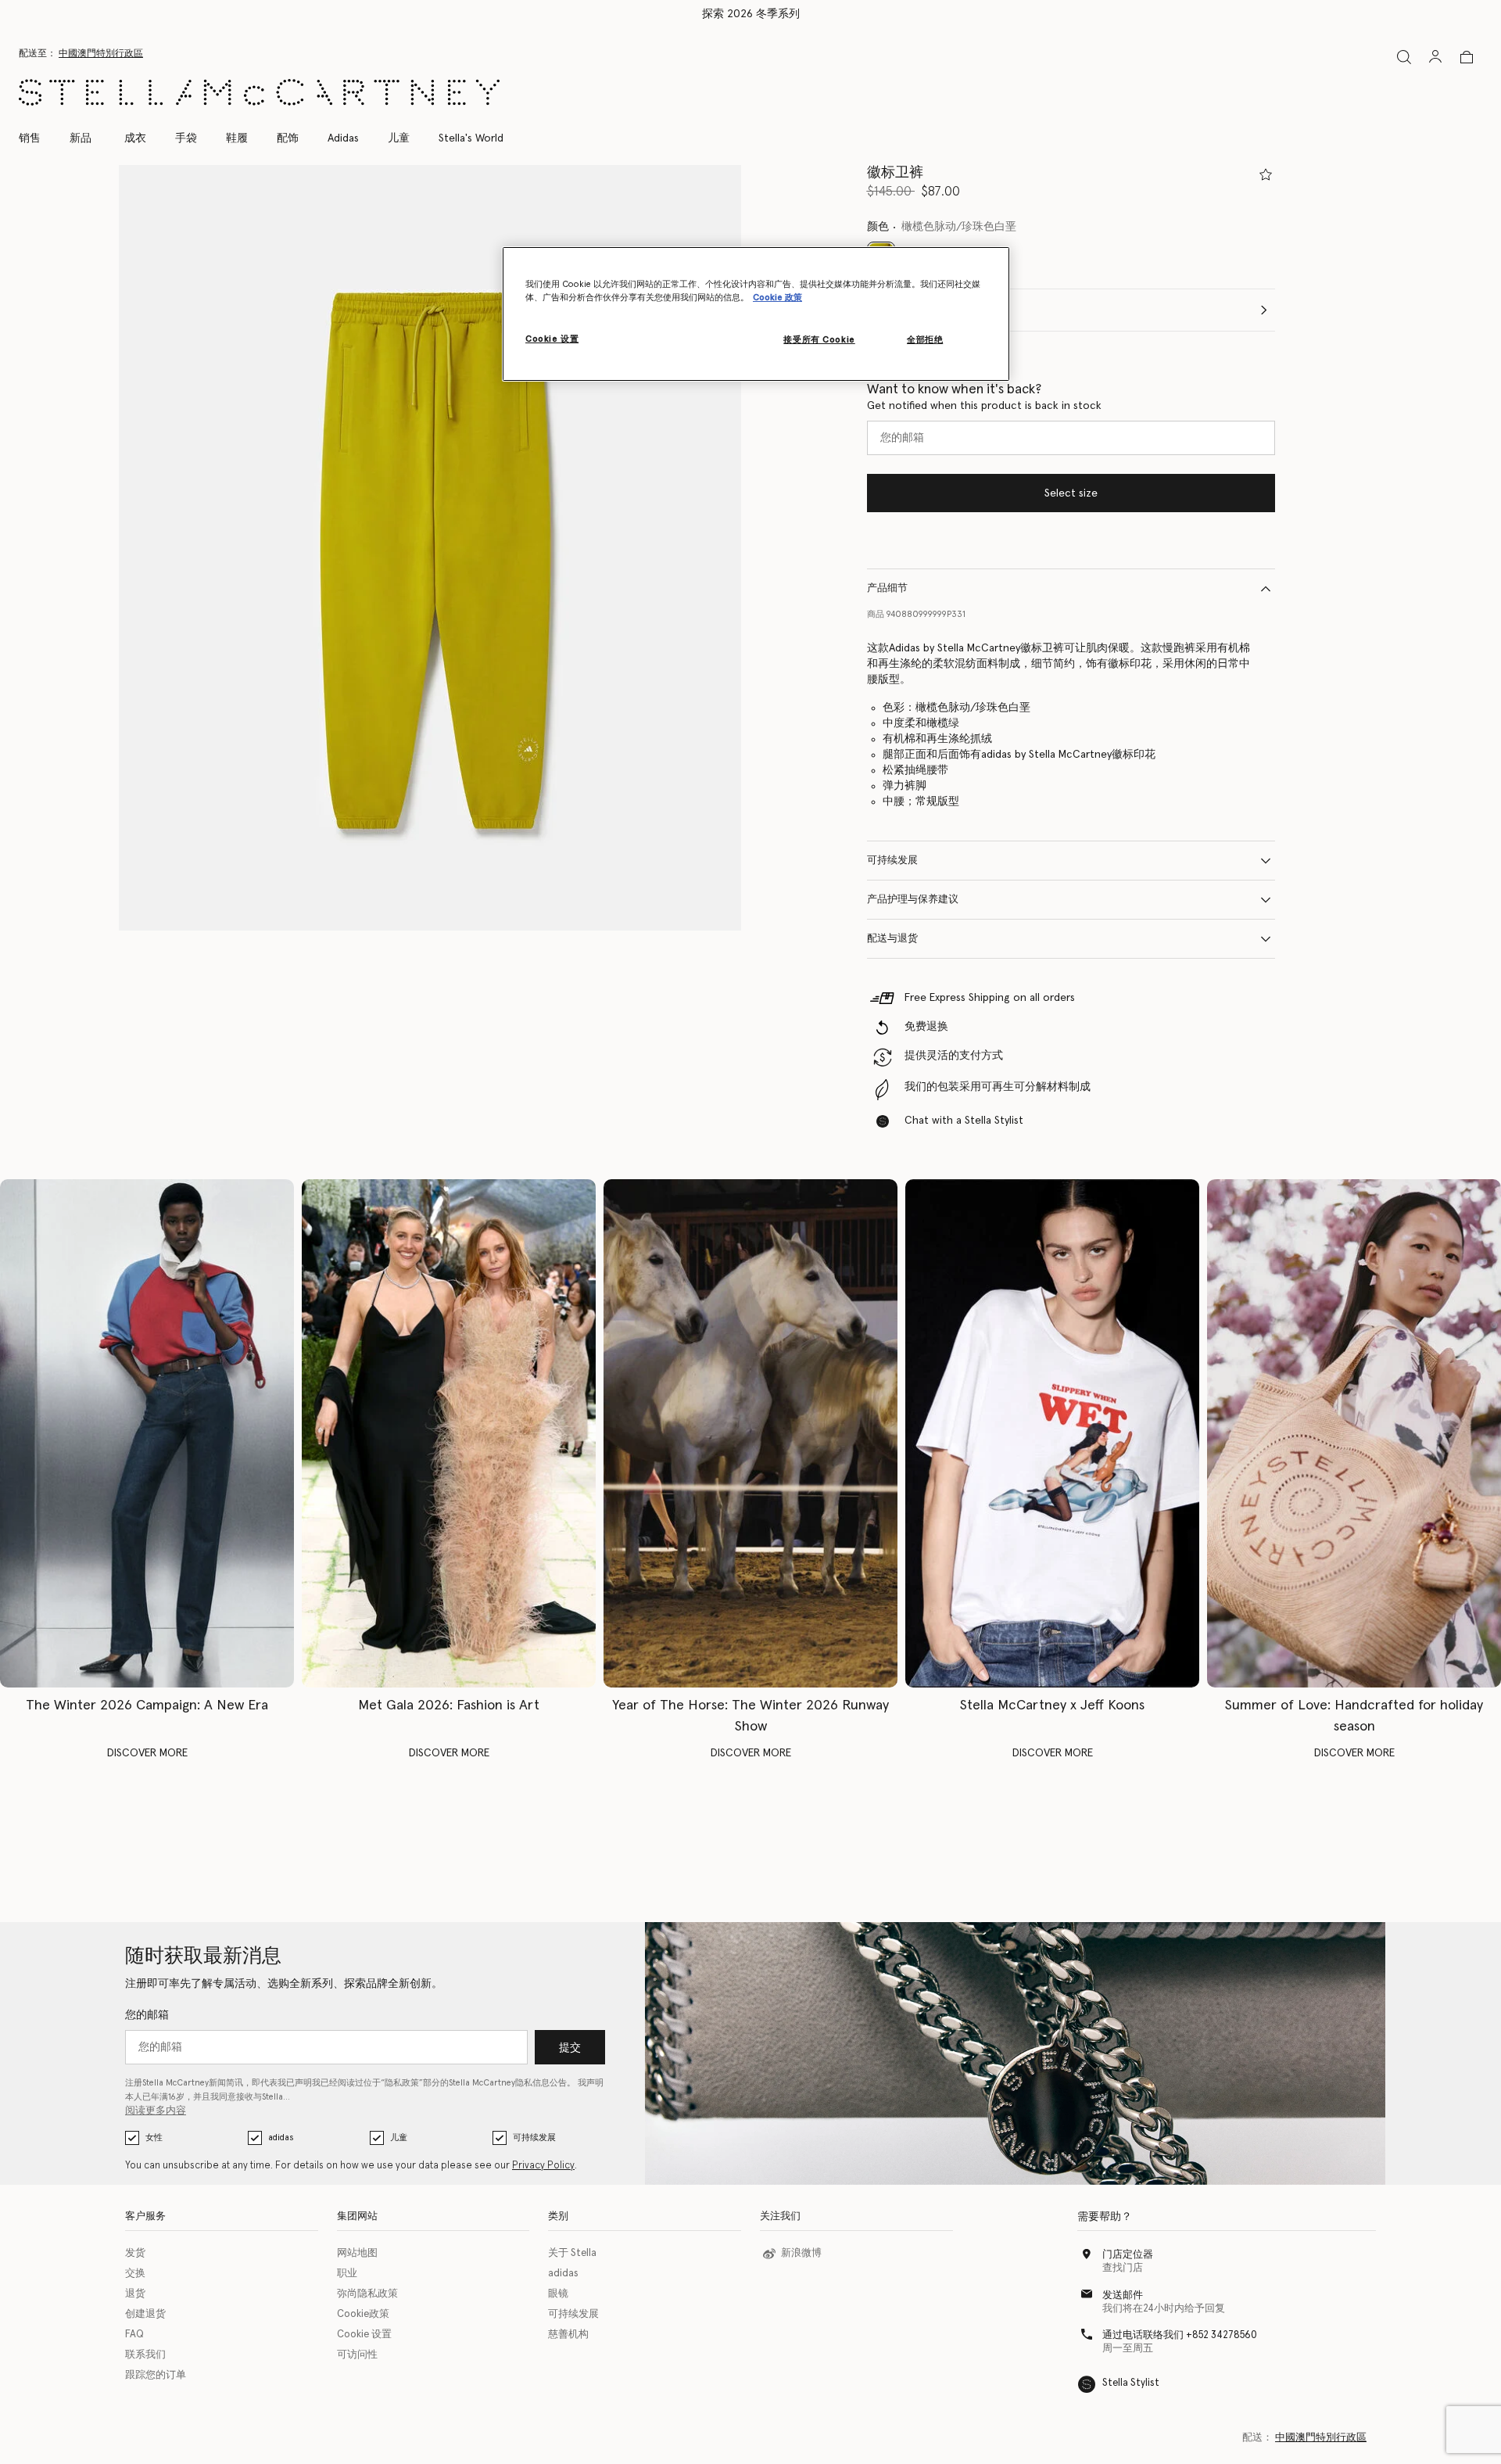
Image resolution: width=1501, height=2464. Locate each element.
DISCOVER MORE (147, 1753)
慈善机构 (568, 2335)
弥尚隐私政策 (367, 2294)
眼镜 (558, 2294)
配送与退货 (892, 939)
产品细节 (887, 588)
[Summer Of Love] (1354, 1433)
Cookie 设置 (364, 2335)
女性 (154, 2138)
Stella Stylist (1131, 2383)
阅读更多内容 (156, 2111)
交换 (135, 2274)
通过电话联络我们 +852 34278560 (1180, 2335)
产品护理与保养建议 (913, 900)
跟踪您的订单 (156, 2375)
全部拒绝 (925, 340)
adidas (281, 2138)
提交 (570, 2048)
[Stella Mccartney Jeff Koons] (1052, 1433)
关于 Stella (572, 2253)
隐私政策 (402, 2083)
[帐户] (1435, 56)
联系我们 (145, 2355)
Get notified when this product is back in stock (984, 406)
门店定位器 (1128, 2255)
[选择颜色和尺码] (1266, 174)
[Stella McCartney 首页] (259, 92)
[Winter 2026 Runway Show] (750, 1433)
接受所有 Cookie (819, 340)
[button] (430, 548)
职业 (347, 2274)
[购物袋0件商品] (1467, 57)
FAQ (134, 2335)
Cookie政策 (363, 2314)
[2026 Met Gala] (449, 1433)
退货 (135, 2294)
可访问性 (357, 2355)
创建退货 (145, 2314)
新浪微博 (801, 2253)
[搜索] (1404, 57)
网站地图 (357, 2253)
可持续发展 (892, 861)
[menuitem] (81, 138)
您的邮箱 (147, 2015)
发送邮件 (1123, 2295)
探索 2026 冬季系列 (751, 14)
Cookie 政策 (777, 298)
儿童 (399, 2138)
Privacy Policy (543, 2166)
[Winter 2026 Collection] (147, 1433)
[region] (756, 314)
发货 (135, 2253)
